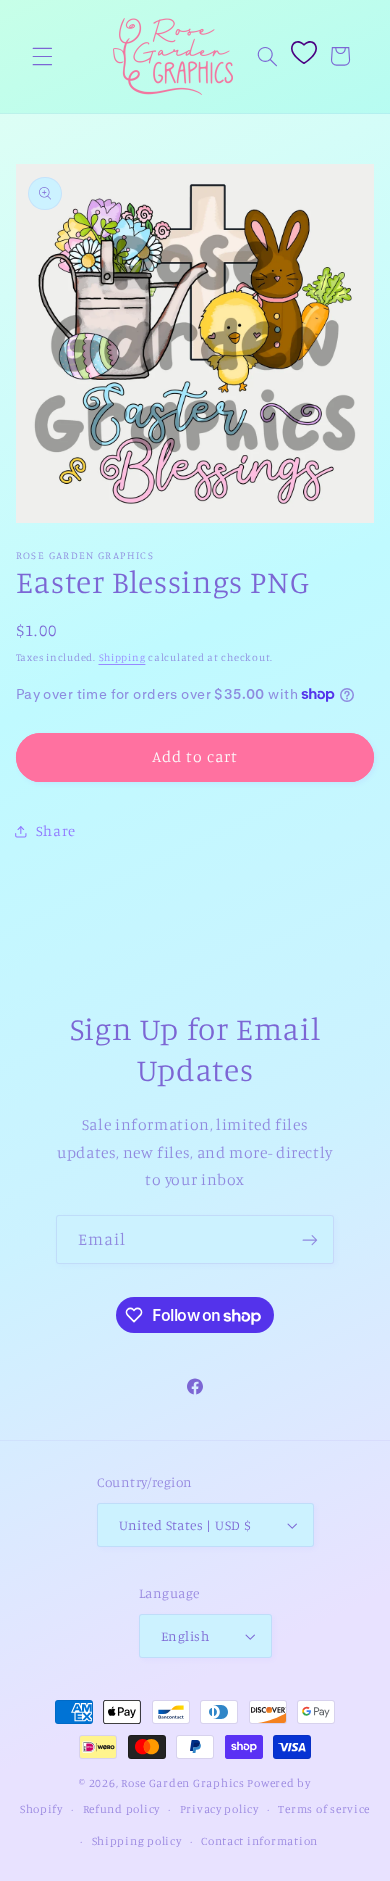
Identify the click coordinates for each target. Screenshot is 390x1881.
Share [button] (56, 830)
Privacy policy (219, 1809)
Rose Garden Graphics (183, 1783)
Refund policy (122, 1809)
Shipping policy (137, 1841)
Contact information (259, 1841)
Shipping (122, 657)
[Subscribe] (310, 1239)
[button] (42, 56)
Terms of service (324, 1809)
